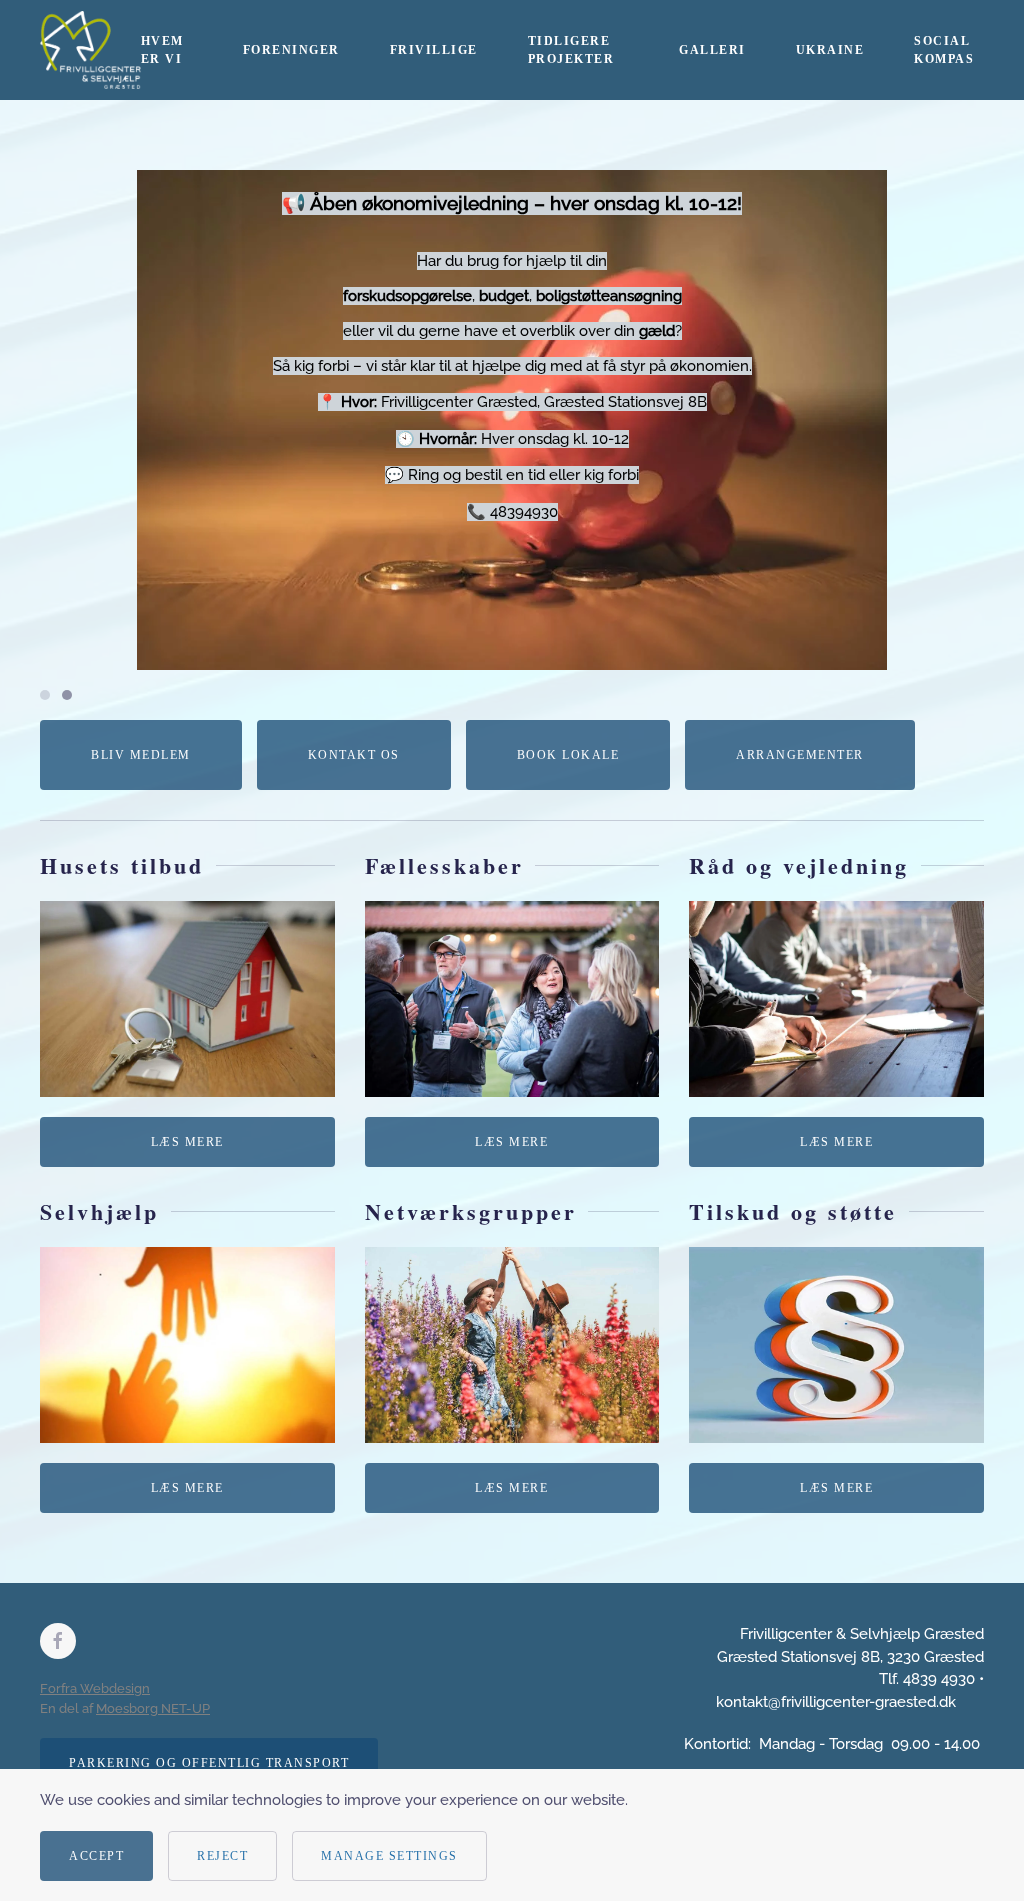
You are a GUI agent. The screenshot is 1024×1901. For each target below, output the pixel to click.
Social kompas (944, 50)
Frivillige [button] (434, 50)
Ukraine (830, 50)
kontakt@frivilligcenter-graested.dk (836, 1702)
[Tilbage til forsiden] (90, 50)
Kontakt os (354, 755)
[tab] (45, 695)
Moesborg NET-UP (153, 1708)
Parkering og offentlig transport (209, 1763)
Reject (222, 1856)
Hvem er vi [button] (162, 50)
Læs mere (187, 1142)
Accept (96, 1856)
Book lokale (568, 755)
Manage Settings (389, 1856)
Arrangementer (800, 755)
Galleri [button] (712, 50)
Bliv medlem (141, 755)
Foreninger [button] (291, 50)
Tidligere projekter (571, 50)
